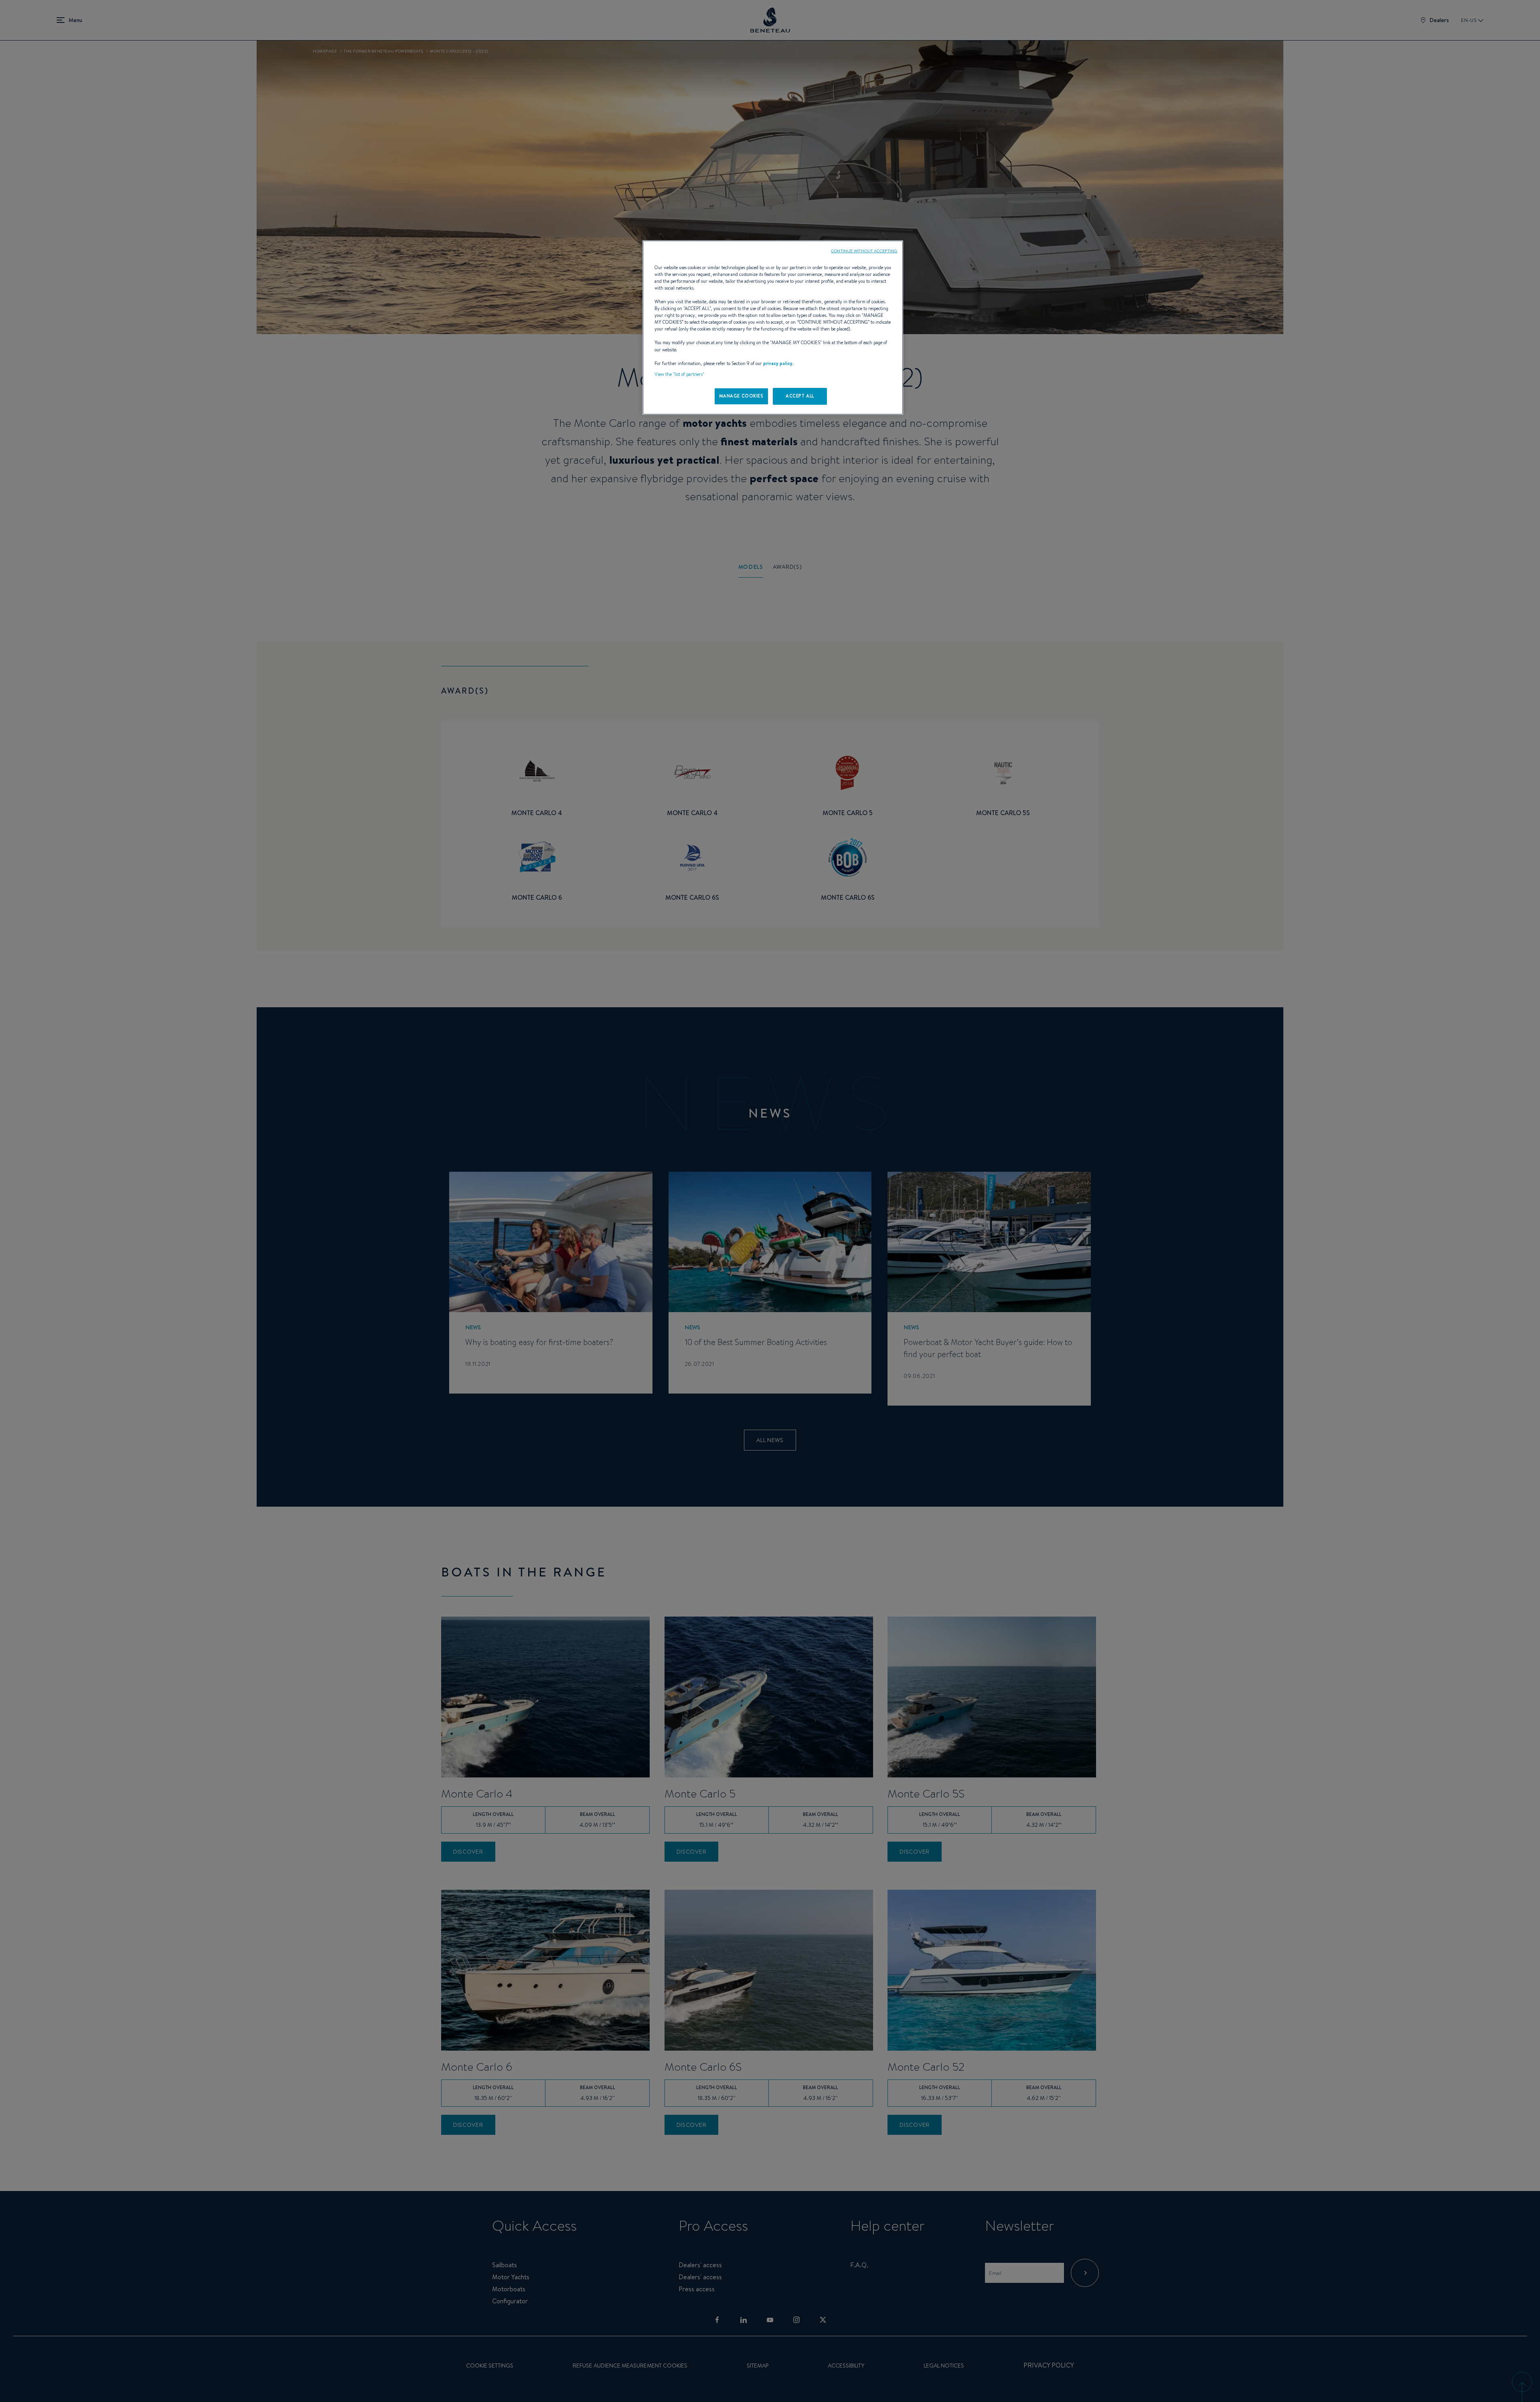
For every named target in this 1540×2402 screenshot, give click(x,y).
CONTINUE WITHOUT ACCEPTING (864, 251)
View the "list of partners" (679, 374)
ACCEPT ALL (800, 396)
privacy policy (778, 363)
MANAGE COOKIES (741, 396)
